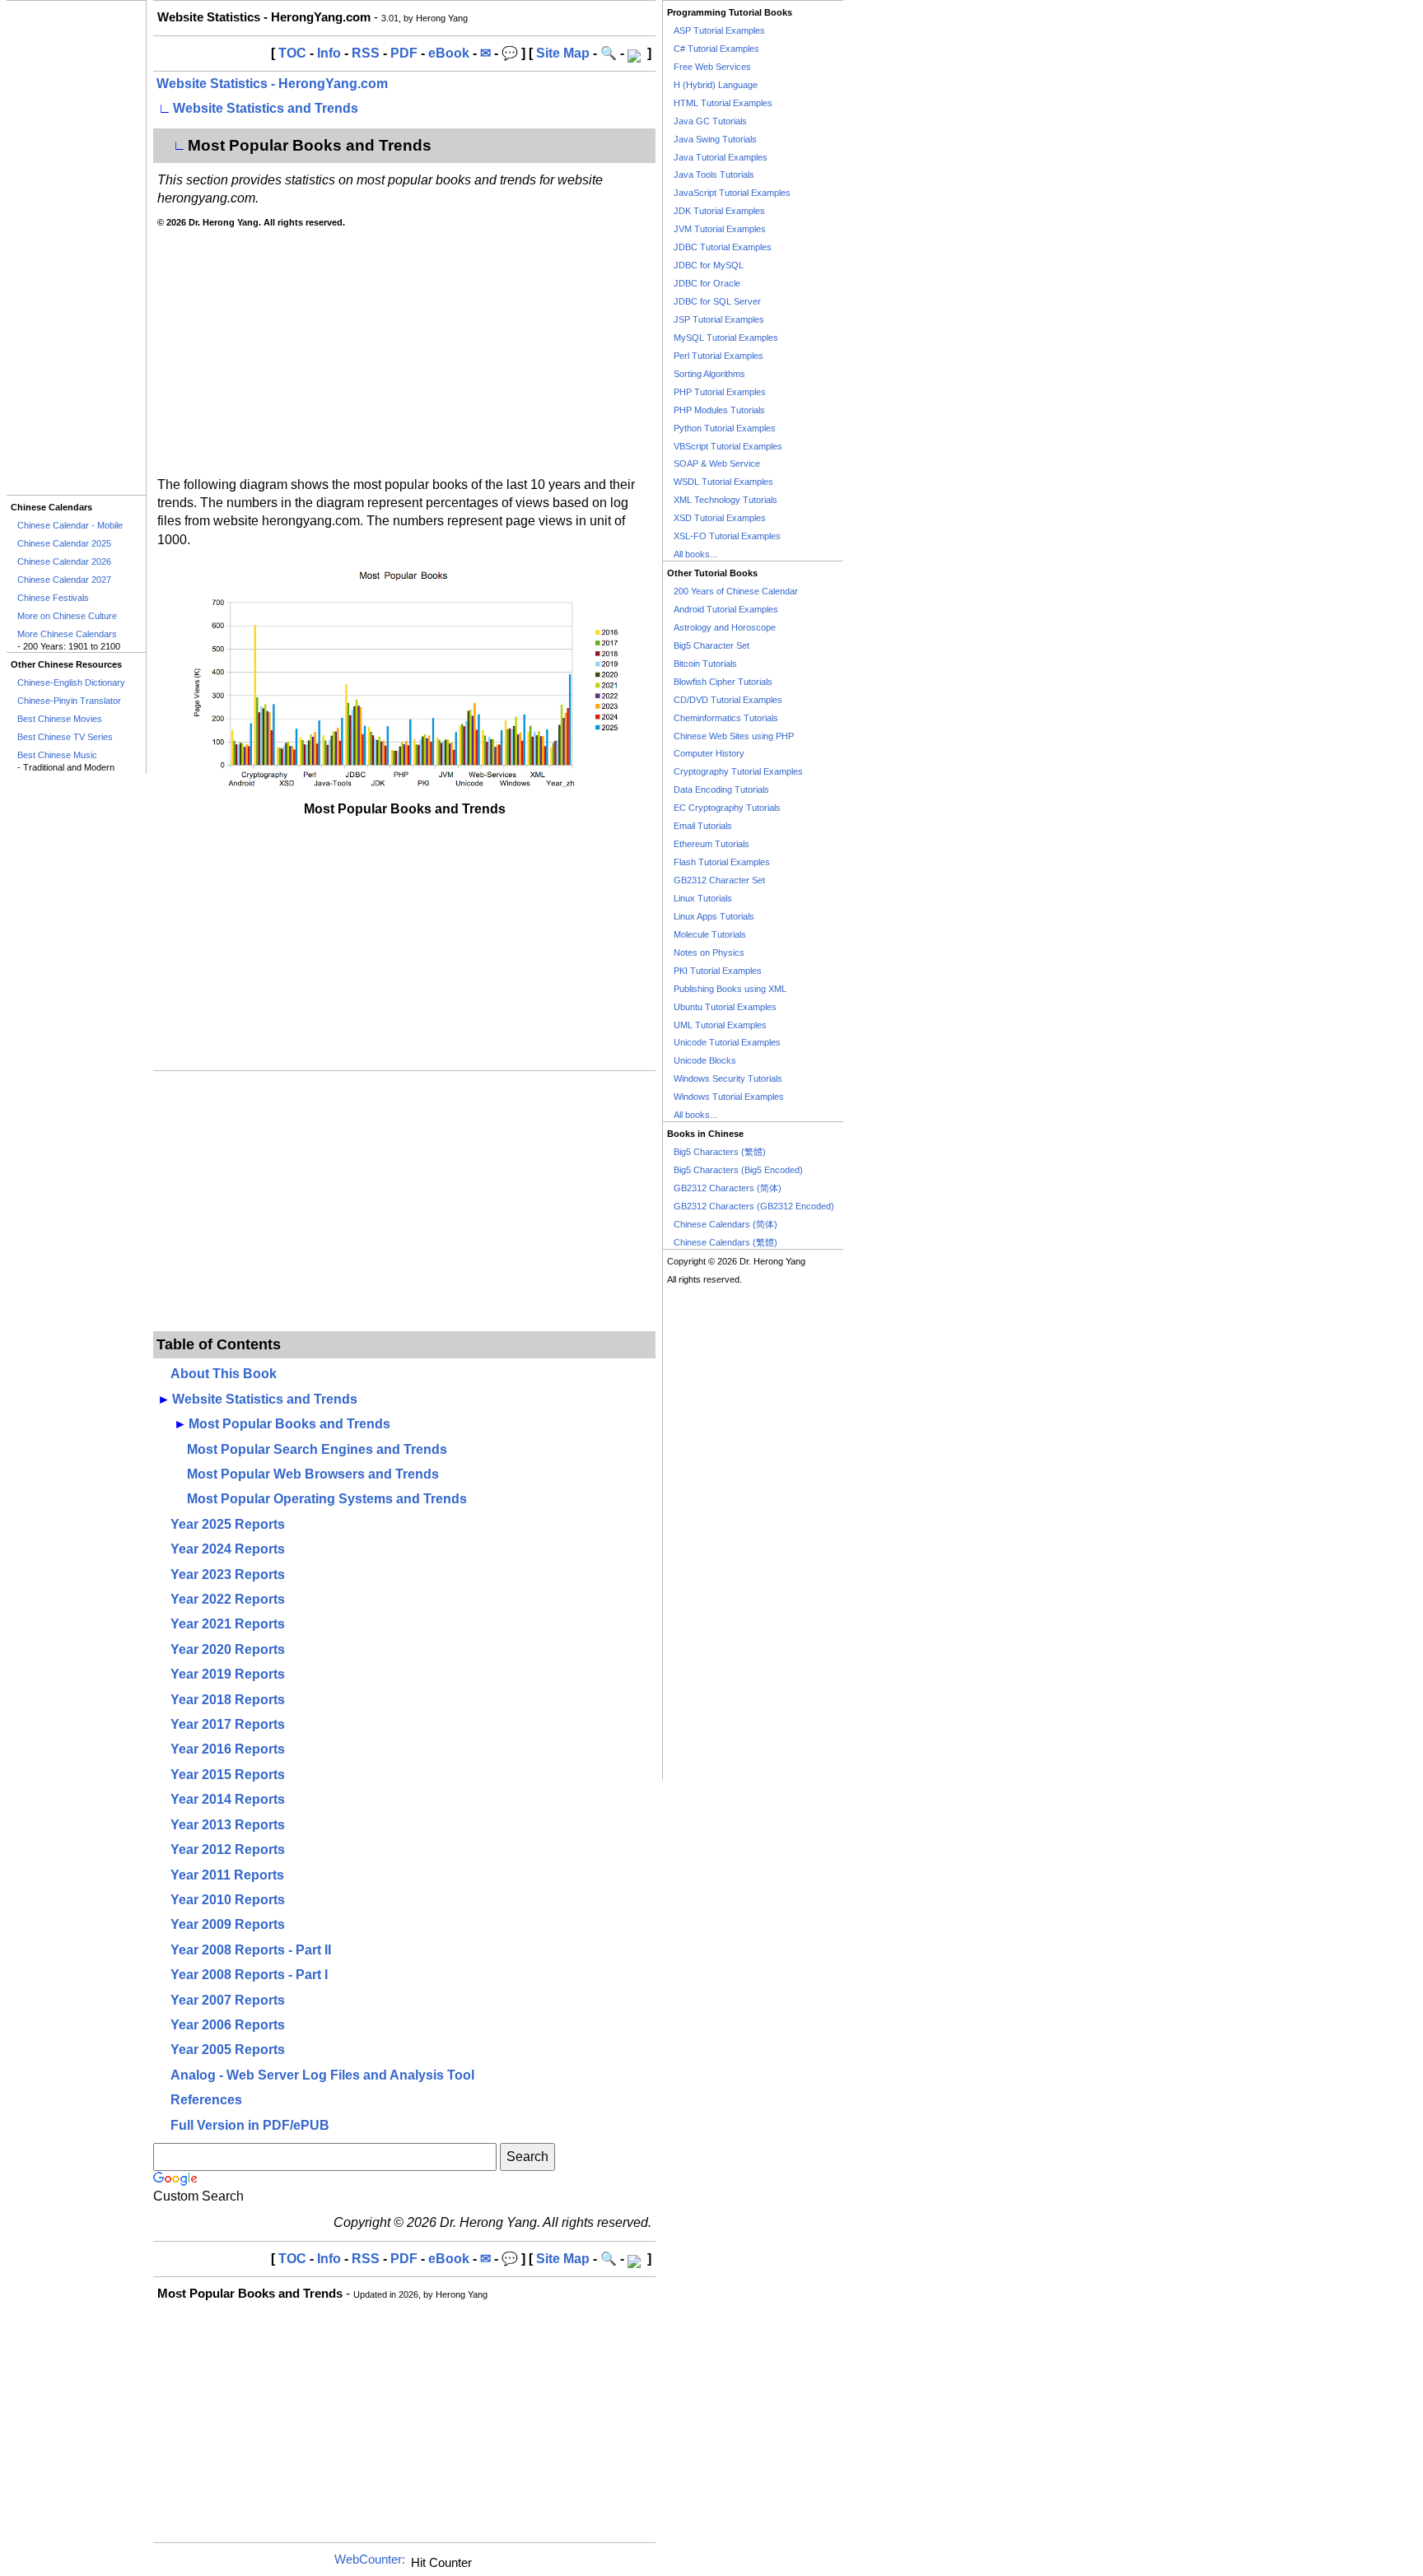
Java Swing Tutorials (715, 139)
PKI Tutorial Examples (718, 971)
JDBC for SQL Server (717, 301)
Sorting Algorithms (709, 374)
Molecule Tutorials (710, 934)
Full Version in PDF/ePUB (250, 2125)
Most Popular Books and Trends (289, 1424)
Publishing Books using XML (730, 989)
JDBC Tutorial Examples (723, 247)
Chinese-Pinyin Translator (69, 701)
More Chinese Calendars (67, 634)
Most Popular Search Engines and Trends (317, 1449)
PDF (404, 53)
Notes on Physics (709, 953)
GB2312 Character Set (719, 880)
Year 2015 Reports (228, 1775)
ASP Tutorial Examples (719, 30)
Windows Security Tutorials (728, 1078)
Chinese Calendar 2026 (64, 561)
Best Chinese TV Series (65, 737)
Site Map (563, 53)
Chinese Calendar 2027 (64, 580)
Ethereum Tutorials (711, 844)
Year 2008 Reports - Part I (249, 1975)
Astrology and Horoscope (725, 627)
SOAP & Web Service (717, 463)
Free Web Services (712, 67)
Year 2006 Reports (228, 2025)
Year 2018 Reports (228, 1700)
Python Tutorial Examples (725, 428)
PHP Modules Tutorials (719, 410)
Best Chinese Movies (60, 719)
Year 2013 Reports (228, 1825)
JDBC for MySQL (709, 265)
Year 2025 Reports (228, 1524)
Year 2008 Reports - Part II (251, 1950)
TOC (292, 53)
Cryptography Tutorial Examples (738, 771)
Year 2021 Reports (228, 1624)
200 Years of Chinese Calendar (736, 591)
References (206, 2100)
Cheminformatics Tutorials (726, 718)
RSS (366, 53)
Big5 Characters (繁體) (720, 1152)
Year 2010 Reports (228, 1900)
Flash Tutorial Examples (722, 862)
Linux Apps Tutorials (714, 916)
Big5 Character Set (711, 645)
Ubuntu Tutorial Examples (725, 1007)
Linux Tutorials (703, 898)
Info (329, 53)
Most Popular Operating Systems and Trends (327, 1499)
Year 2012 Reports (228, 1849)
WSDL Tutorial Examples (723, 482)
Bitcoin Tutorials (705, 664)
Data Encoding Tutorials (721, 790)
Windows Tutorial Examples (729, 1097)
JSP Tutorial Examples (719, 319)
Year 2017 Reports (228, 1724)
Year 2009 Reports (228, 1924)
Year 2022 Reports (228, 1599)
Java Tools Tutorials (714, 175)
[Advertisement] (76, 248)
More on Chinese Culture (67, 616)
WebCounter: (370, 2560)
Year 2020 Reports (228, 1649)
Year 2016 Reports (228, 1749)
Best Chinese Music (57, 755)
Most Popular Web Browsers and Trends (313, 1474)
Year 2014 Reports (228, 1799)
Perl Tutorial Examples (718, 356)
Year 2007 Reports (228, 2000)
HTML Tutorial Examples (723, 103)
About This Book (224, 1374)
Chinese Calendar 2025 (64, 543)
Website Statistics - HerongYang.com (272, 84)
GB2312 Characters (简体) (728, 1188)
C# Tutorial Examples (716, 49)
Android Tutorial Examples (726, 609)
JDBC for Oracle (707, 283)
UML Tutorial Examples (720, 1025)
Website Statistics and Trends (266, 108)
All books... (695, 554)
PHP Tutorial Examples (720, 392)
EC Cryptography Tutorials (727, 808)
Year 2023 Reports (228, 1574)
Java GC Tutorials (710, 121)
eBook (449, 53)
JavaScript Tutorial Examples (732, 193)
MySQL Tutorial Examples (726, 338)
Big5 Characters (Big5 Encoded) (738, 1170)
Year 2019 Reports (228, 1674)
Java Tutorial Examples (721, 157)
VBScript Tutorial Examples (728, 446)
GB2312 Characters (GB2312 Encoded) (754, 1206)
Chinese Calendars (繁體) (725, 1242)
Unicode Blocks (705, 1060)
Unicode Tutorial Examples (727, 1042)
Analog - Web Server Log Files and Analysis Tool (322, 2075)
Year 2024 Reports (228, 1549)
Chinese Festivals (53, 598)
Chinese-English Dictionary (71, 682)
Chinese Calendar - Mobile (70, 525)
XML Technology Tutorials (725, 500)
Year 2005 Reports (228, 2050)
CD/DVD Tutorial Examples (728, 700)
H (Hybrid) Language (716, 85)
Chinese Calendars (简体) (725, 1224)
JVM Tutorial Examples (720, 229)
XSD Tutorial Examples (720, 518)
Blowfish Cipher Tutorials (723, 682)
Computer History (709, 753)
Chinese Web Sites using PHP (734, 736)
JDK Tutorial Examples (719, 211)
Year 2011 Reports (227, 1875)
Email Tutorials (703, 826)
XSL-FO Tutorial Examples (727, 536)
